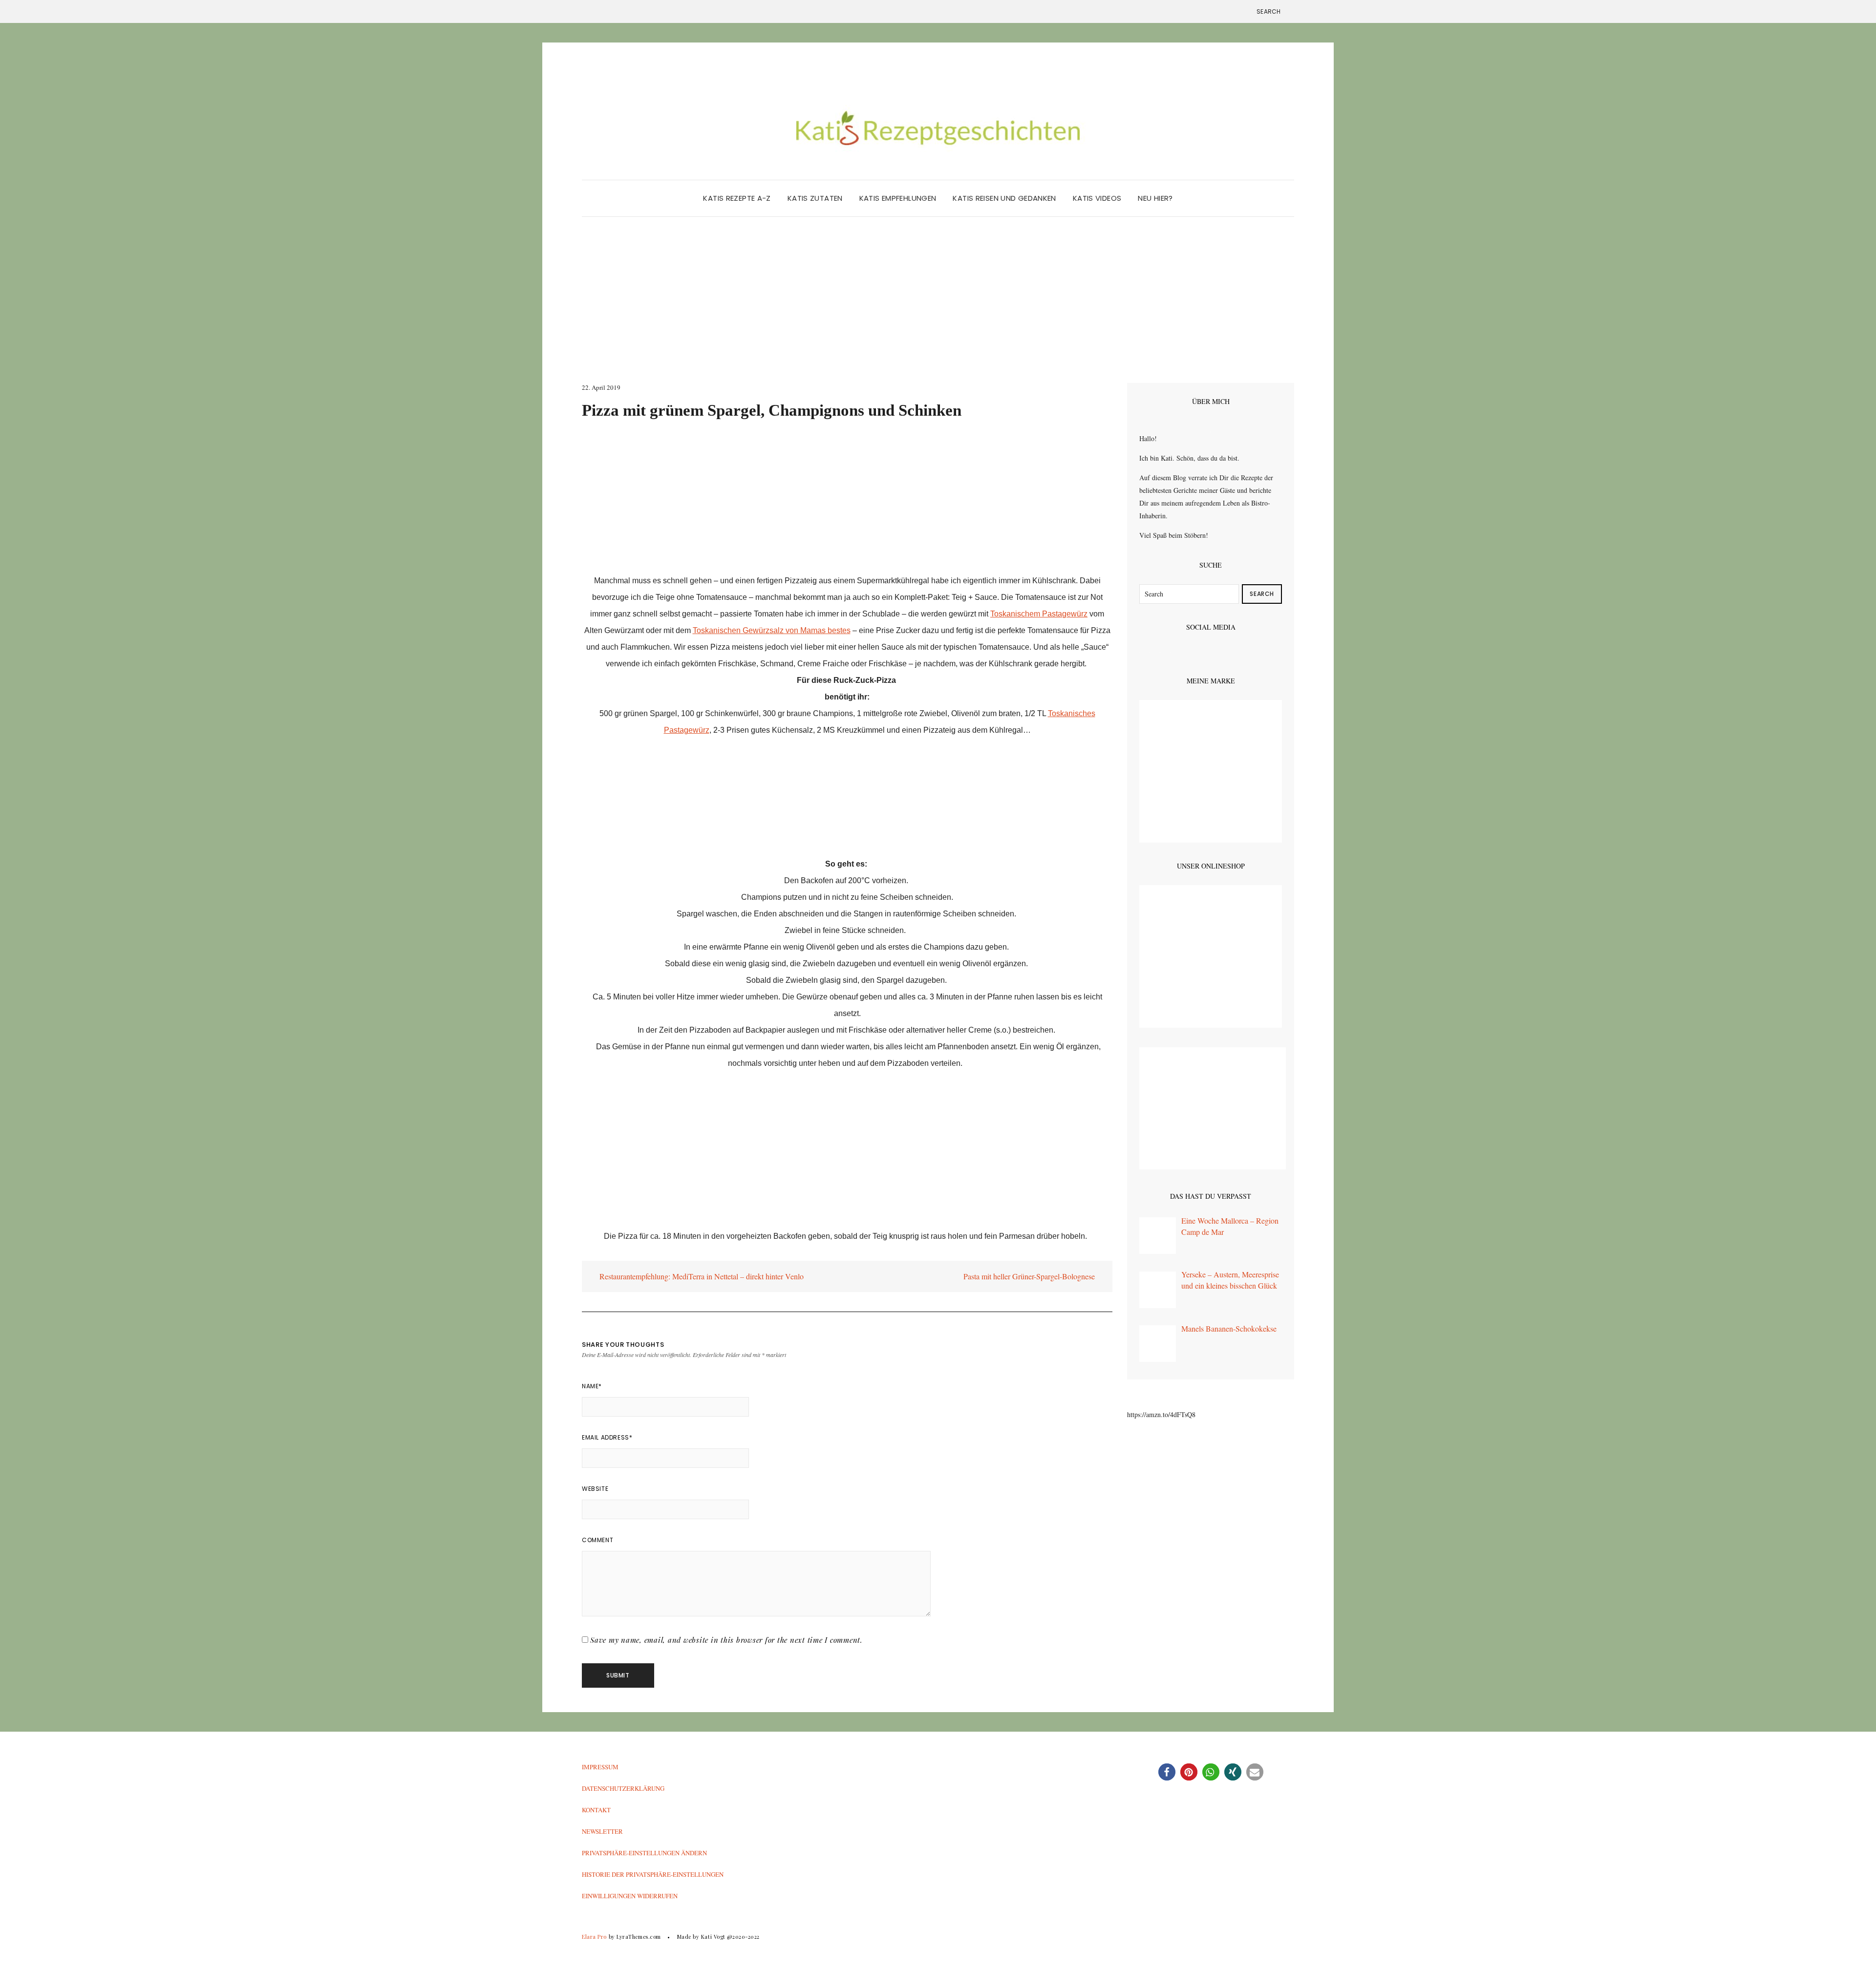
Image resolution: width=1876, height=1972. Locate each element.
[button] (1167, 1772)
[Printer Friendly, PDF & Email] (609, 1253)
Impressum (600, 1767)
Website (595, 1489)
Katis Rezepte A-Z (737, 198)
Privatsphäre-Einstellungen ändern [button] (644, 1853)
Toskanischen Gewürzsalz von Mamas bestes (772, 630)
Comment (597, 1540)
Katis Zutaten (815, 198)
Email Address (607, 1437)
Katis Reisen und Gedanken (1004, 198)
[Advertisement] (938, 310)
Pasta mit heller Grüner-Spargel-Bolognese (1030, 1276)
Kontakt (596, 1810)
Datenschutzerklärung (623, 1788)
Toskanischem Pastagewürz (1039, 614)
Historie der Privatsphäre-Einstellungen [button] (653, 1874)
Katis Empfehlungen (898, 198)
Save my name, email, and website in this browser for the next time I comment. (726, 1640)
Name (592, 1386)
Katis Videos (1097, 198)
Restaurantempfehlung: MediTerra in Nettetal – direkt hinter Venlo (701, 1276)
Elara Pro (594, 1937)
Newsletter (602, 1831)
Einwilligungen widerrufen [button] (630, 1896)
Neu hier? (1155, 198)
